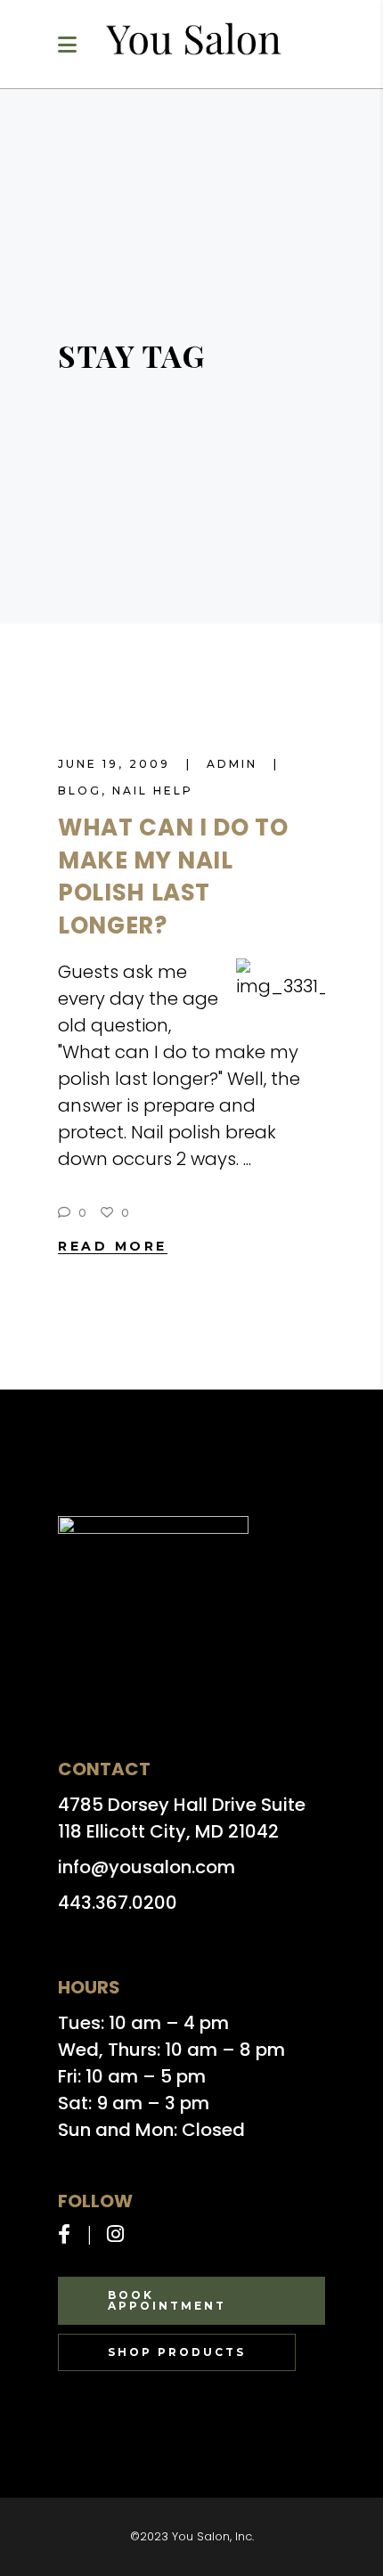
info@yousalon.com (147, 1867)
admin (235, 764)
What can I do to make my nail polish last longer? (173, 876)
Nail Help (153, 791)
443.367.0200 (118, 1903)
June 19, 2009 (117, 764)
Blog (80, 791)
